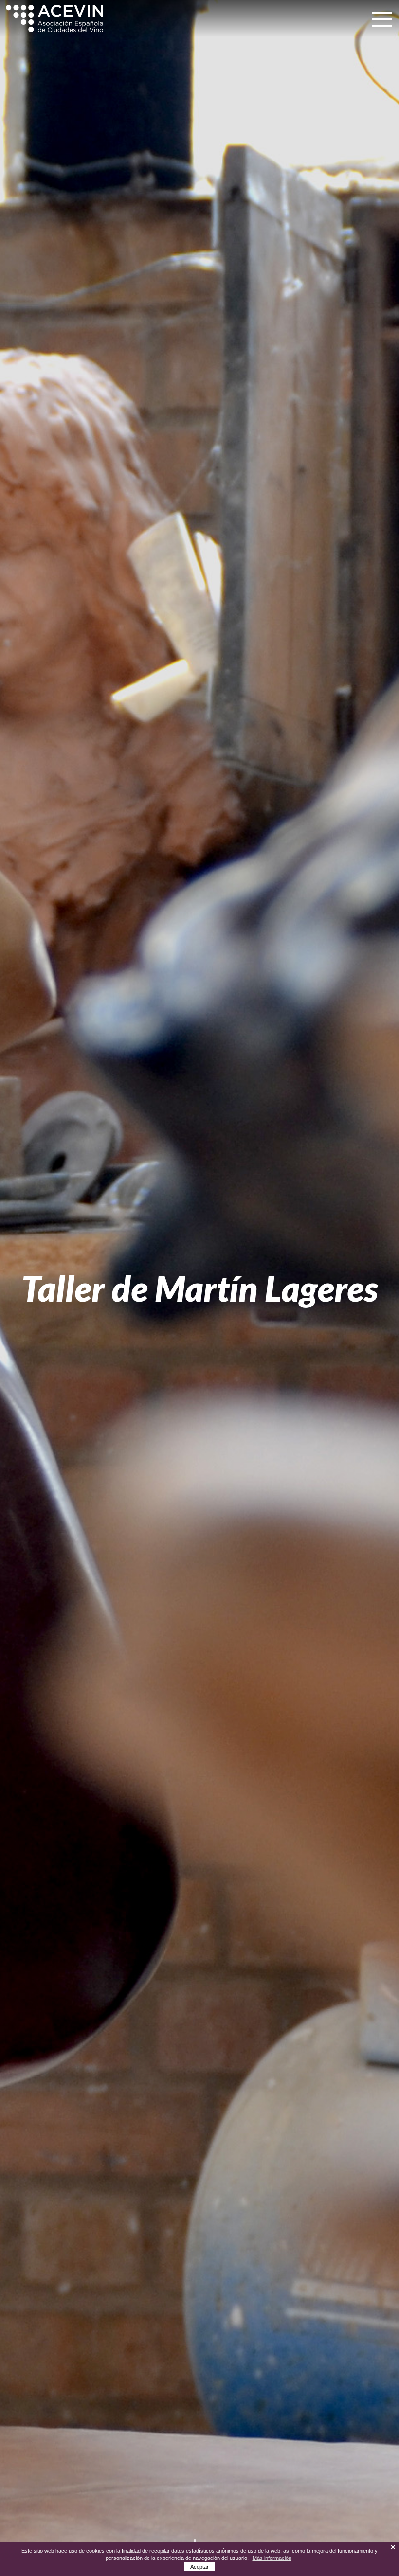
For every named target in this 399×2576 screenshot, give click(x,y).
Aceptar (199, 2567)
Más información (272, 2558)
